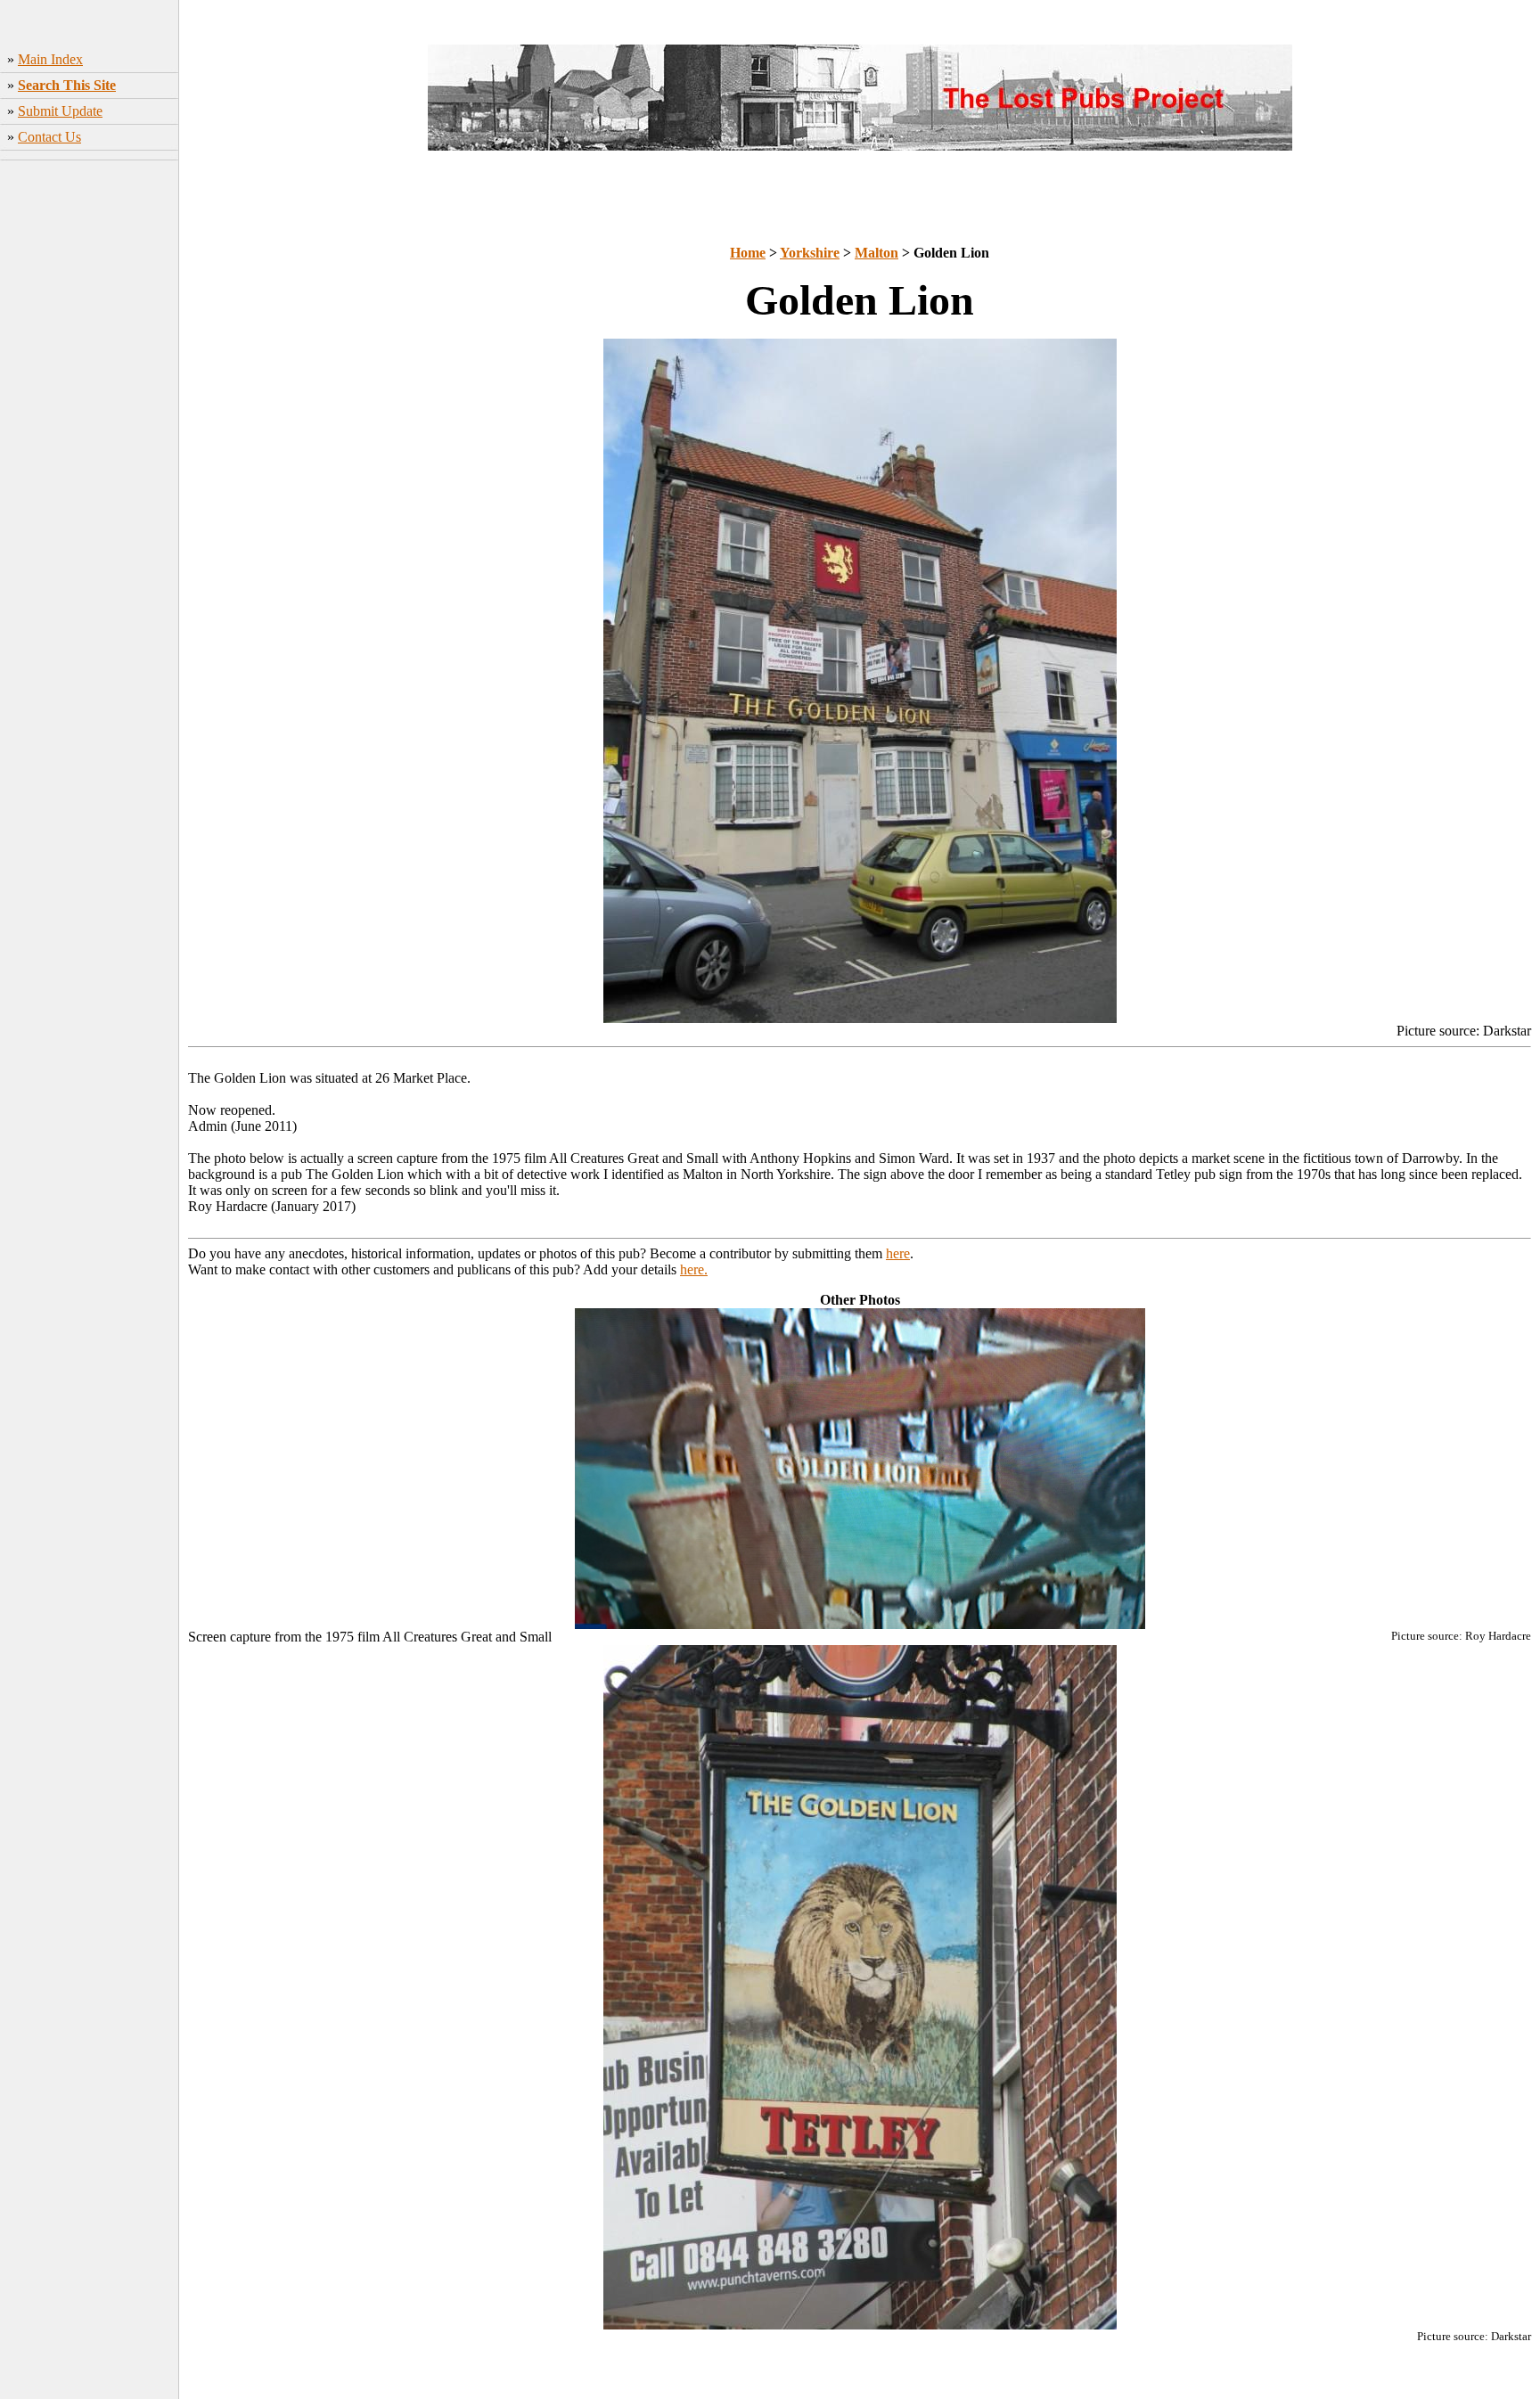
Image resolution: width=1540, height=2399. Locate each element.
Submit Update (60, 111)
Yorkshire (810, 253)
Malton (876, 253)
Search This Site (67, 85)
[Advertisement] (90, 446)
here (898, 1253)
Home (748, 253)
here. (694, 1269)
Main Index (50, 59)
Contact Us (49, 137)
